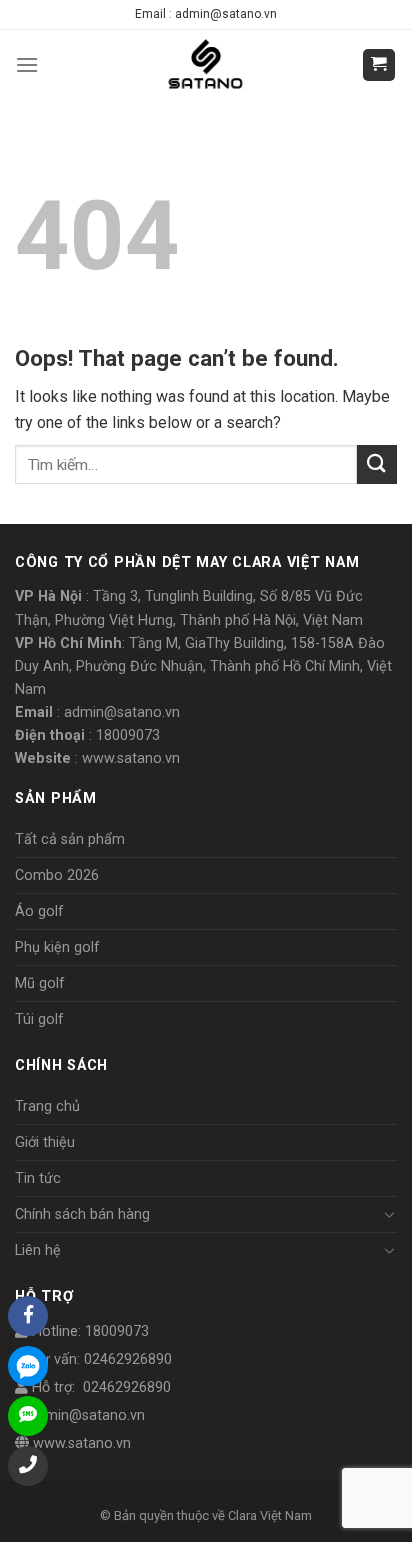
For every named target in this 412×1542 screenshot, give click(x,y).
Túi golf (39, 1019)
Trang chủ (47, 1106)
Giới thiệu (45, 1142)
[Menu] (27, 64)
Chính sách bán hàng (82, 1214)
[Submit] (377, 464)
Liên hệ (38, 1250)
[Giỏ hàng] (379, 65)
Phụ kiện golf (57, 947)
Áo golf (39, 911)
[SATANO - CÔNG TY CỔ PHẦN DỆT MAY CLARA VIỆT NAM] (206, 65)
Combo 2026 (57, 875)
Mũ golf (40, 983)
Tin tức (38, 1178)
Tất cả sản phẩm (70, 839)
